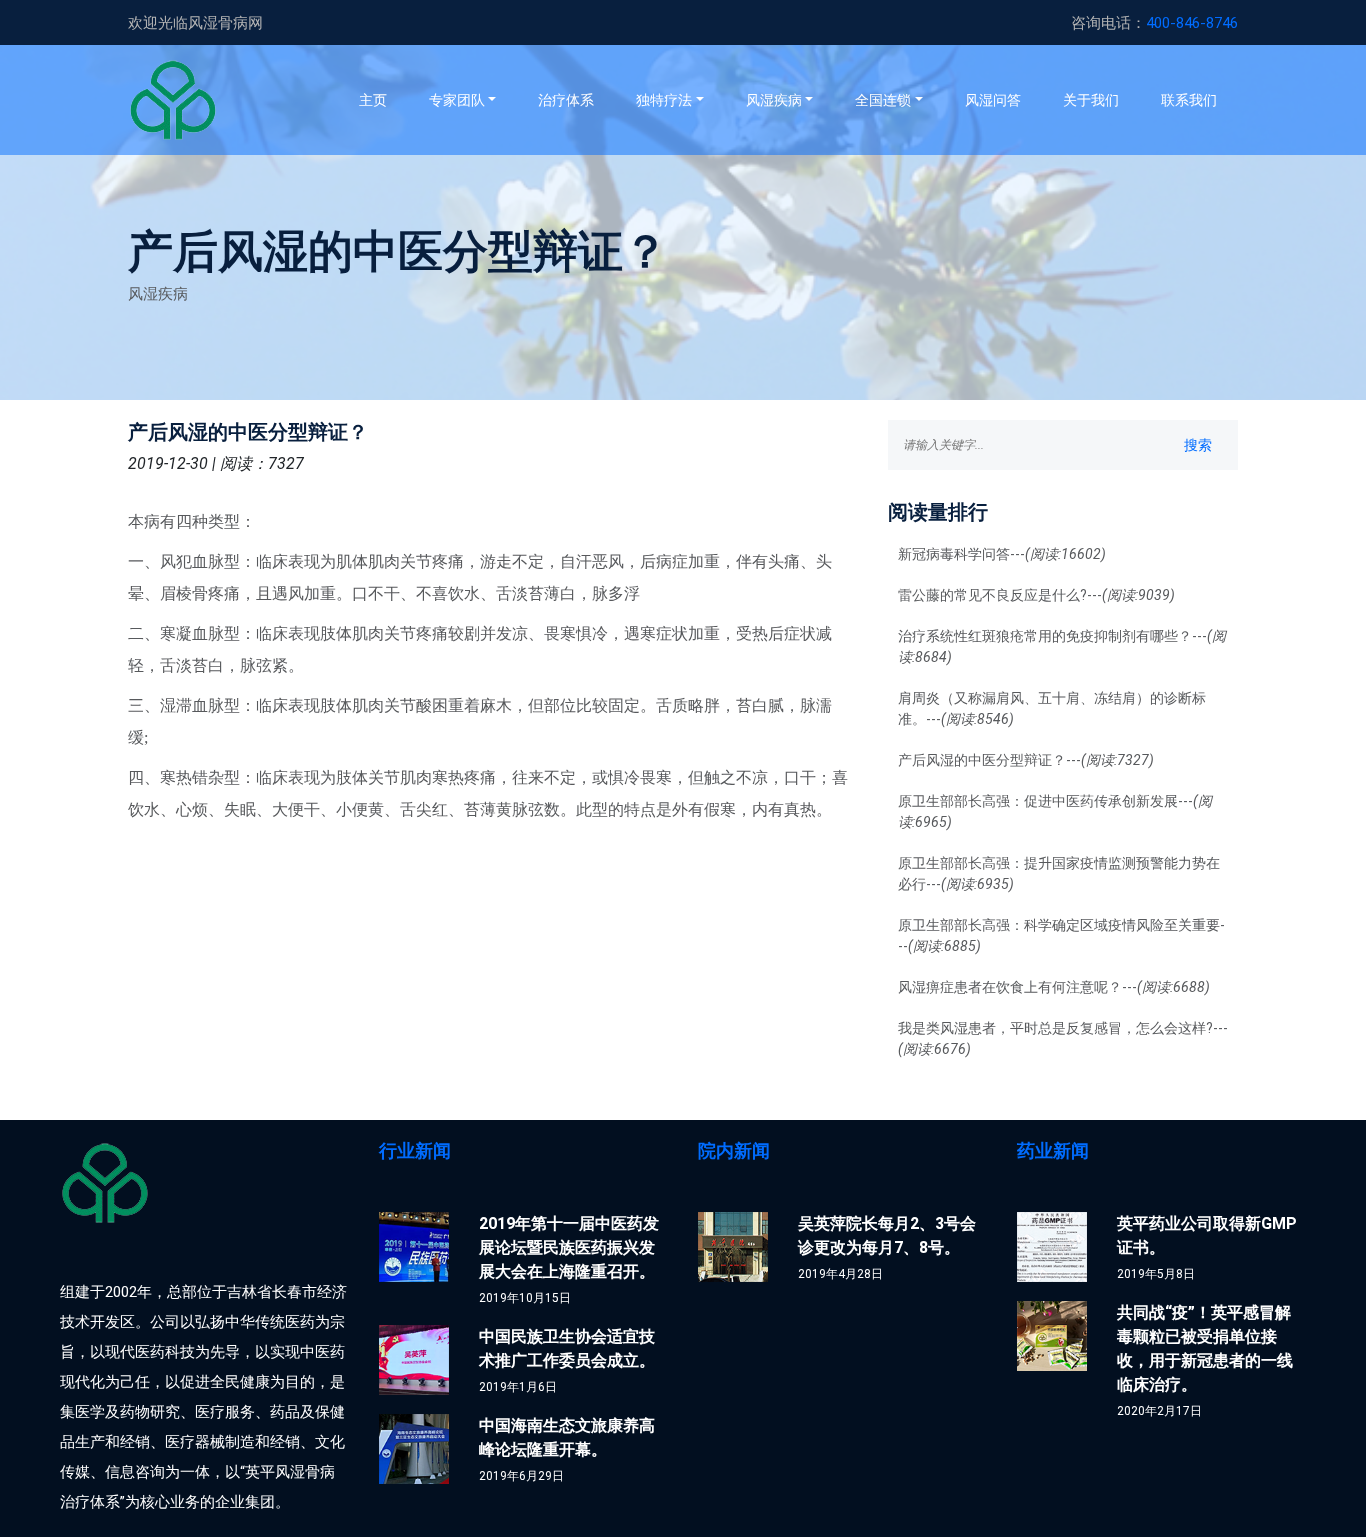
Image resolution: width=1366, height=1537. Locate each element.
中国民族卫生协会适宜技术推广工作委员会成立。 (567, 1348)
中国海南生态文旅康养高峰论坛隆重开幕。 (567, 1437)
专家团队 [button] (457, 100)
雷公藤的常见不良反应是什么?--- (1036, 595)
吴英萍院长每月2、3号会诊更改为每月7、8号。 (887, 1235)
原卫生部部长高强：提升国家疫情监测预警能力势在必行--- (1059, 873)
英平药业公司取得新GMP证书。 (1207, 1235)
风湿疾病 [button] (774, 100)
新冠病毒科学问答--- (1002, 554)
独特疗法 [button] (664, 100)
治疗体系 (566, 100)
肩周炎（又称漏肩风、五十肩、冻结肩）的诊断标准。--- (1052, 708)
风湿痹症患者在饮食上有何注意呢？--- (1054, 987)
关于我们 (1091, 100)
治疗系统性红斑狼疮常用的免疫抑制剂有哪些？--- (1062, 646)
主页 (383, 99)
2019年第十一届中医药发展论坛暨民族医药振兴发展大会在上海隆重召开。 (569, 1247)
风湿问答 (993, 100)
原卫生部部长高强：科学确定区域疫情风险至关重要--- (1061, 935)
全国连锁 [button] (883, 100)
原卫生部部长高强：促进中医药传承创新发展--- (1055, 811)
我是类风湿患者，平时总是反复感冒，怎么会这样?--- (1063, 1038)
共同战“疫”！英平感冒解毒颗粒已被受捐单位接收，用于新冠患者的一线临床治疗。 (1205, 1348)
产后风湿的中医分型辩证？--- (1026, 760)
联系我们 (1189, 100)
